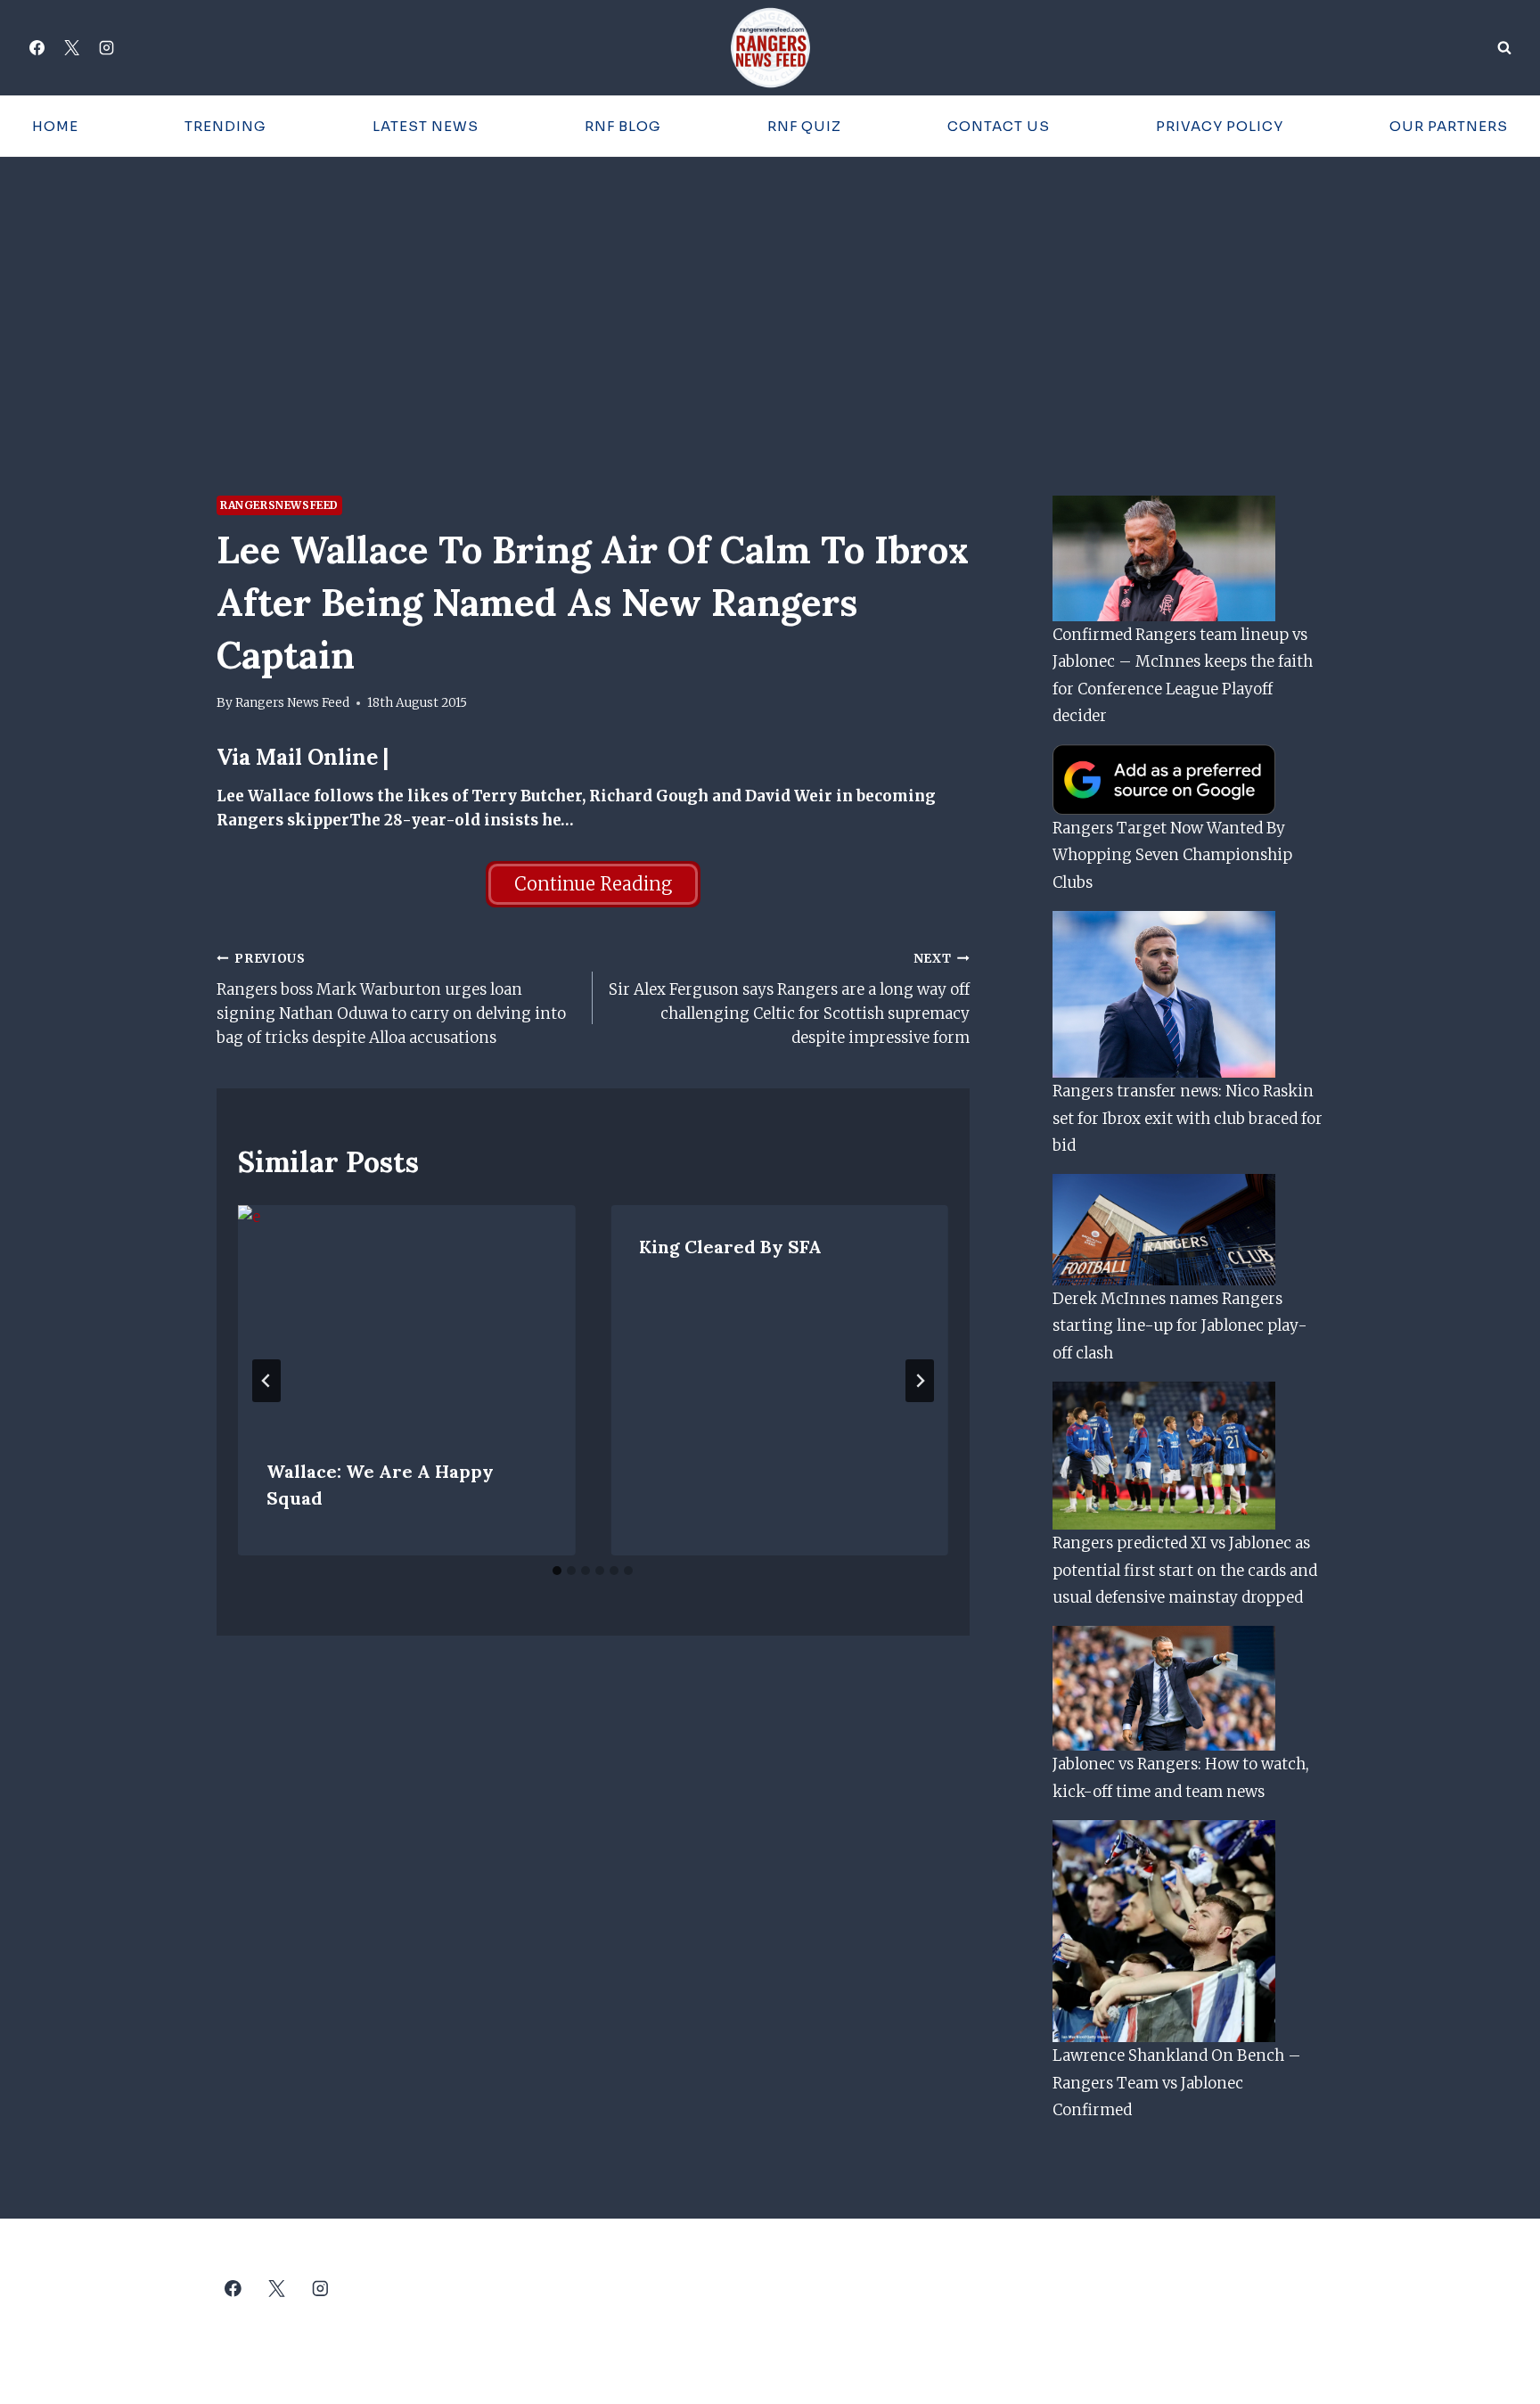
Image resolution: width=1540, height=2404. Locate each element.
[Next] (920, 1381)
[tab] (557, 1571)
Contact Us (999, 126)
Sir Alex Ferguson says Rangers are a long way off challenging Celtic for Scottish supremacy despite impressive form (789, 999)
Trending (225, 126)
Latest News (426, 126)
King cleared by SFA (730, 1247)
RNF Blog (623, 126)
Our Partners (1449, 126)
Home (55, 126)
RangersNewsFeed (279, 505)
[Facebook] (37, 48)
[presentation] (406, 1317)
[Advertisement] (770, 291)
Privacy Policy (1220, 126)
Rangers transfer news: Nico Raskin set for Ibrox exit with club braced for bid (1188, 1118)
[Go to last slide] (266, 1381)
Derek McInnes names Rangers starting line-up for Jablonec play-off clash (1180, 1326)
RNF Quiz (804, 126)
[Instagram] (106, 48)
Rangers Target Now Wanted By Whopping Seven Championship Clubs (1172, 855)
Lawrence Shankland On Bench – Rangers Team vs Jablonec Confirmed (1177, 2083)
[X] (71, 48)
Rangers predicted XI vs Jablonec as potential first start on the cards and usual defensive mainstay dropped (1185, 1570)
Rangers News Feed (292, 703)
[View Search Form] (1504, 48)
